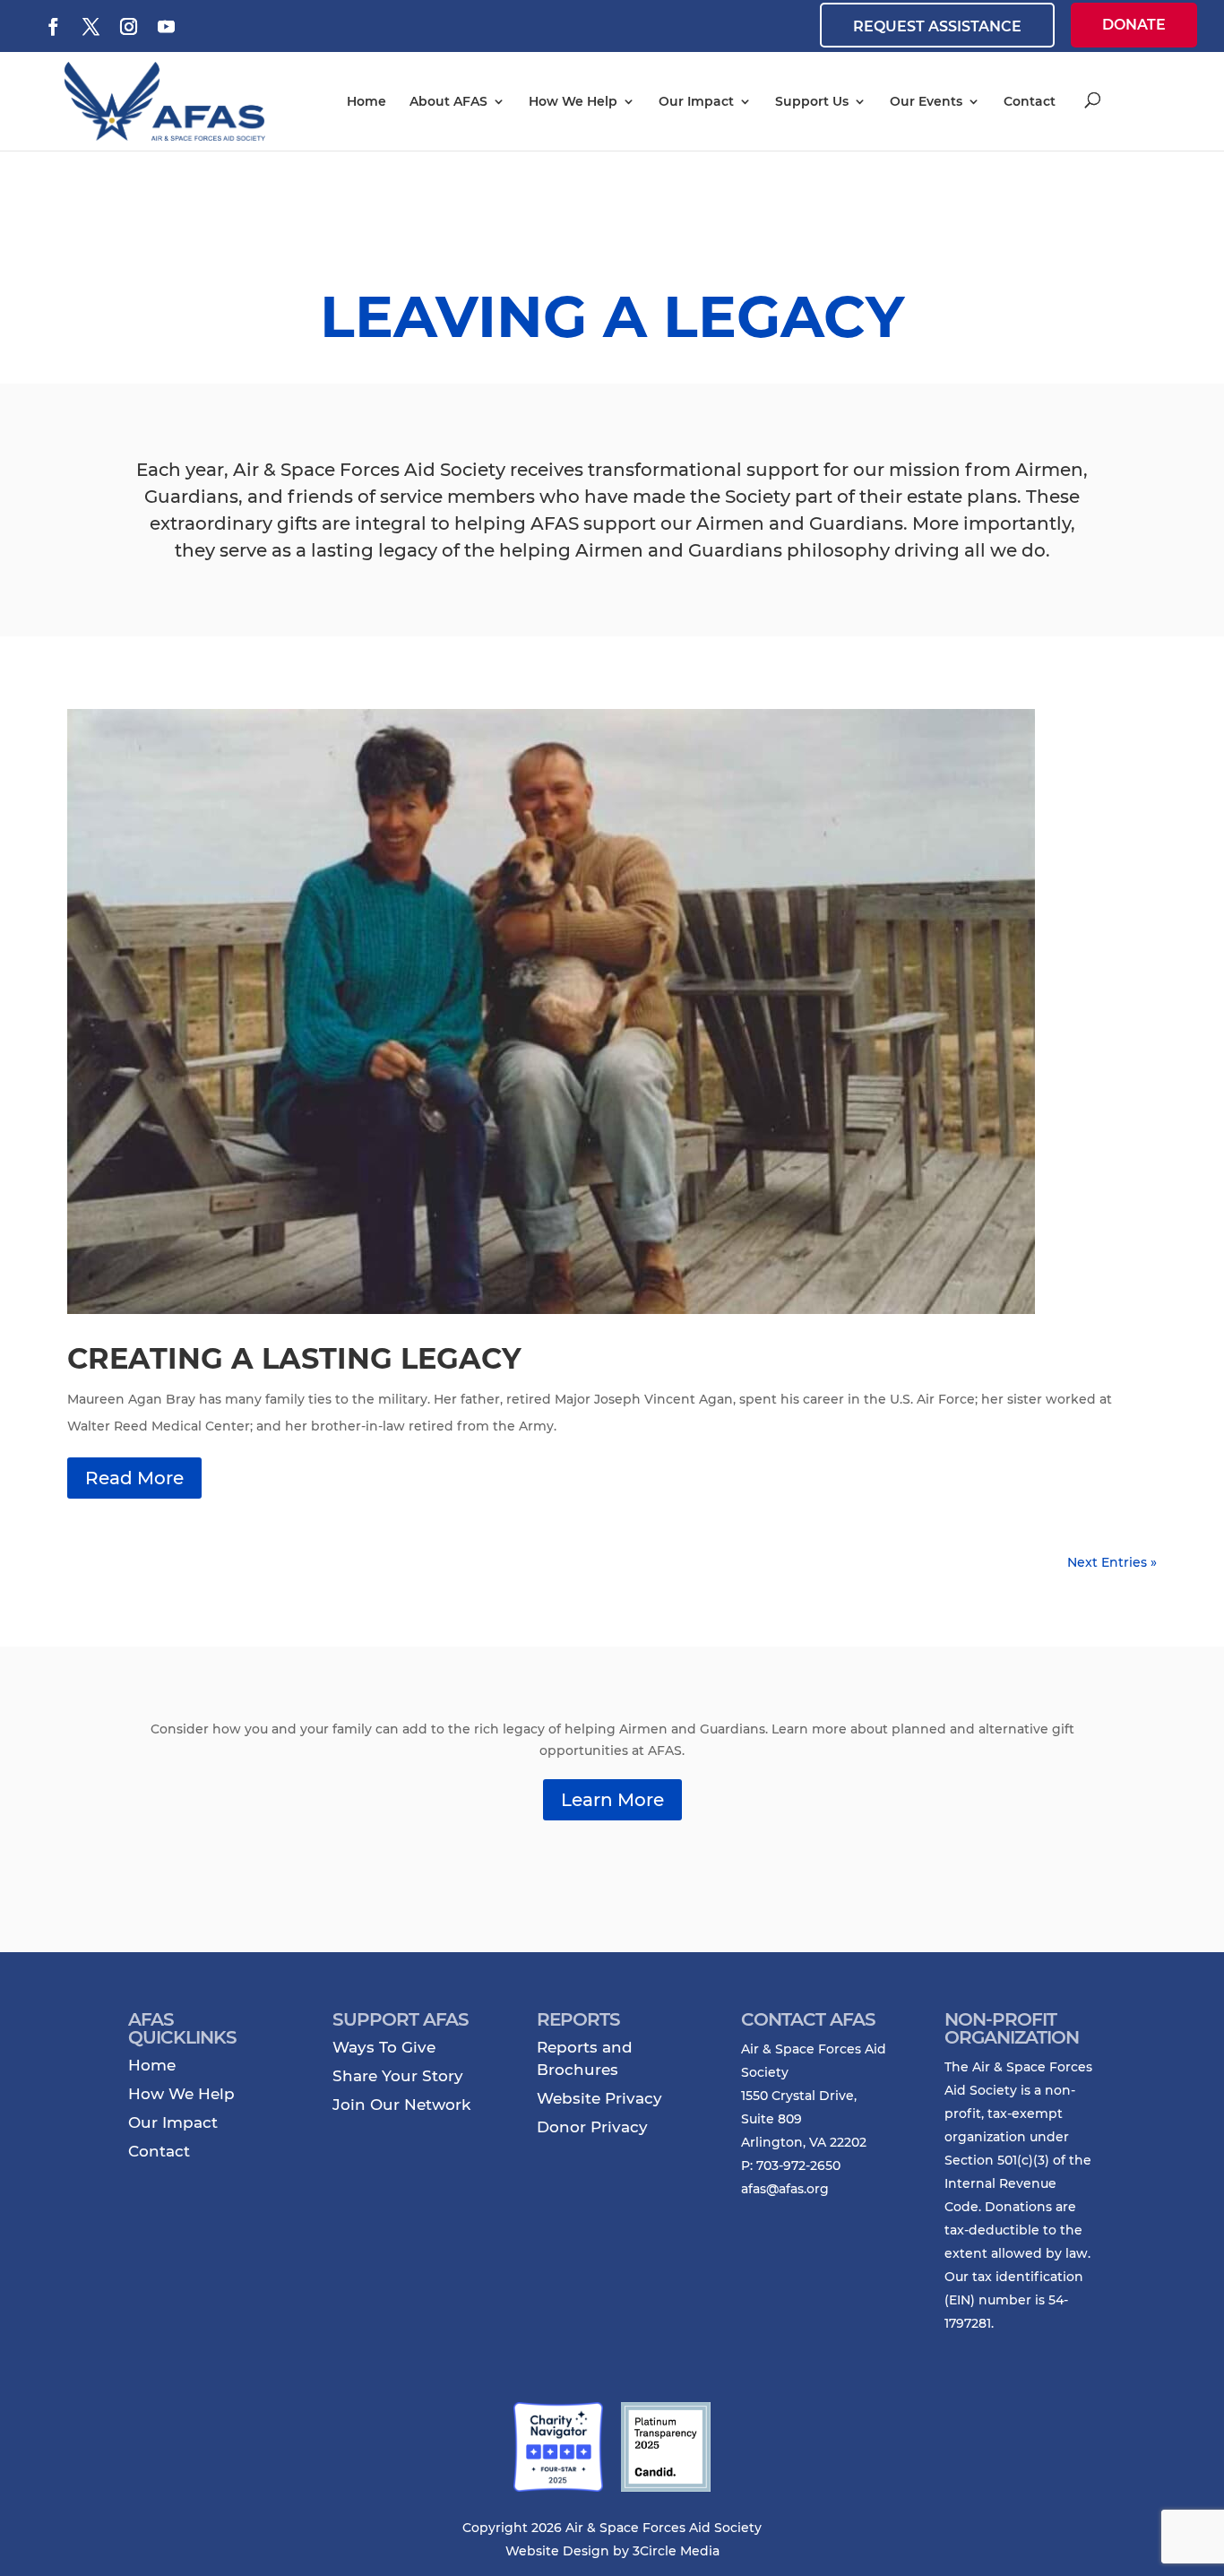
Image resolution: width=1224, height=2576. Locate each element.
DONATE (1134, 25)
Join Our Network (401, 2105)
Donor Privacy (592, 2127)
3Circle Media (676, 2551)
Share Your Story (398, 2076)
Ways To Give (384, 2047)
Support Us (812, 101)
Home (366, 101)
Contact (1030, 101)
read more (134, 1478)
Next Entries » (1112, 1562)
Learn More (612, 1800)
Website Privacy (599, 2098)
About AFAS (448, 101)
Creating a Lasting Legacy (294, 1358)
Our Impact (696, 101)
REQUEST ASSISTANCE (937, 26)
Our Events (926, 101)
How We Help (573, 101)
